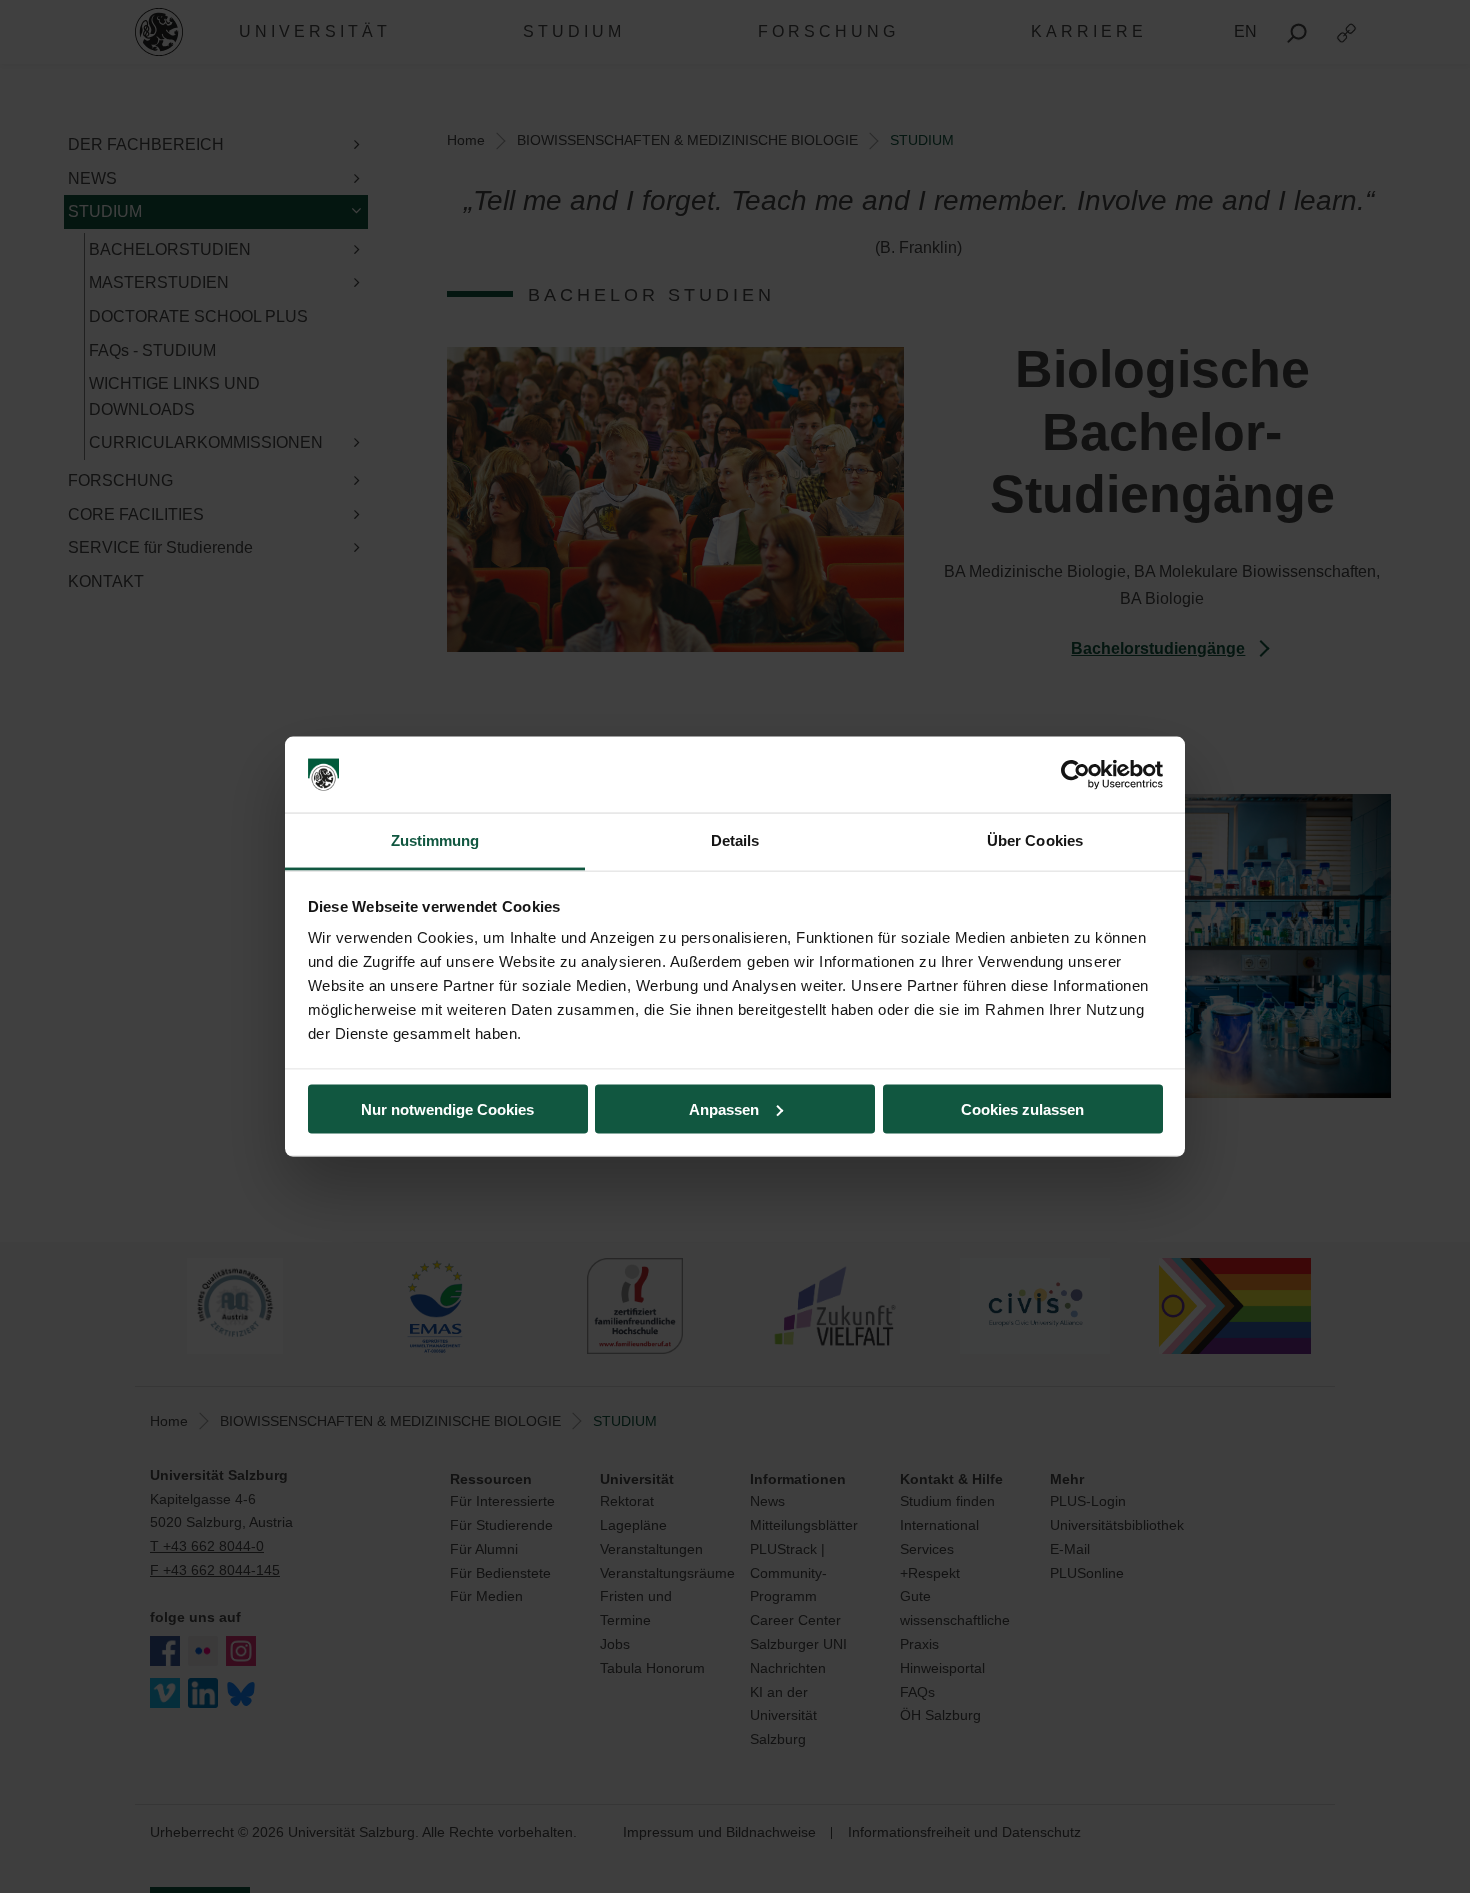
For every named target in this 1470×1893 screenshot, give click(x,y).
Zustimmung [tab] (435, 840)
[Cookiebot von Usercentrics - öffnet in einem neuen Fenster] (1075, 775)
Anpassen (724, 1108)
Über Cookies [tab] (1035, 840)
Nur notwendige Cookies (447, 1108)
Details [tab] (735, 840)
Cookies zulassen (1022, 1108)
